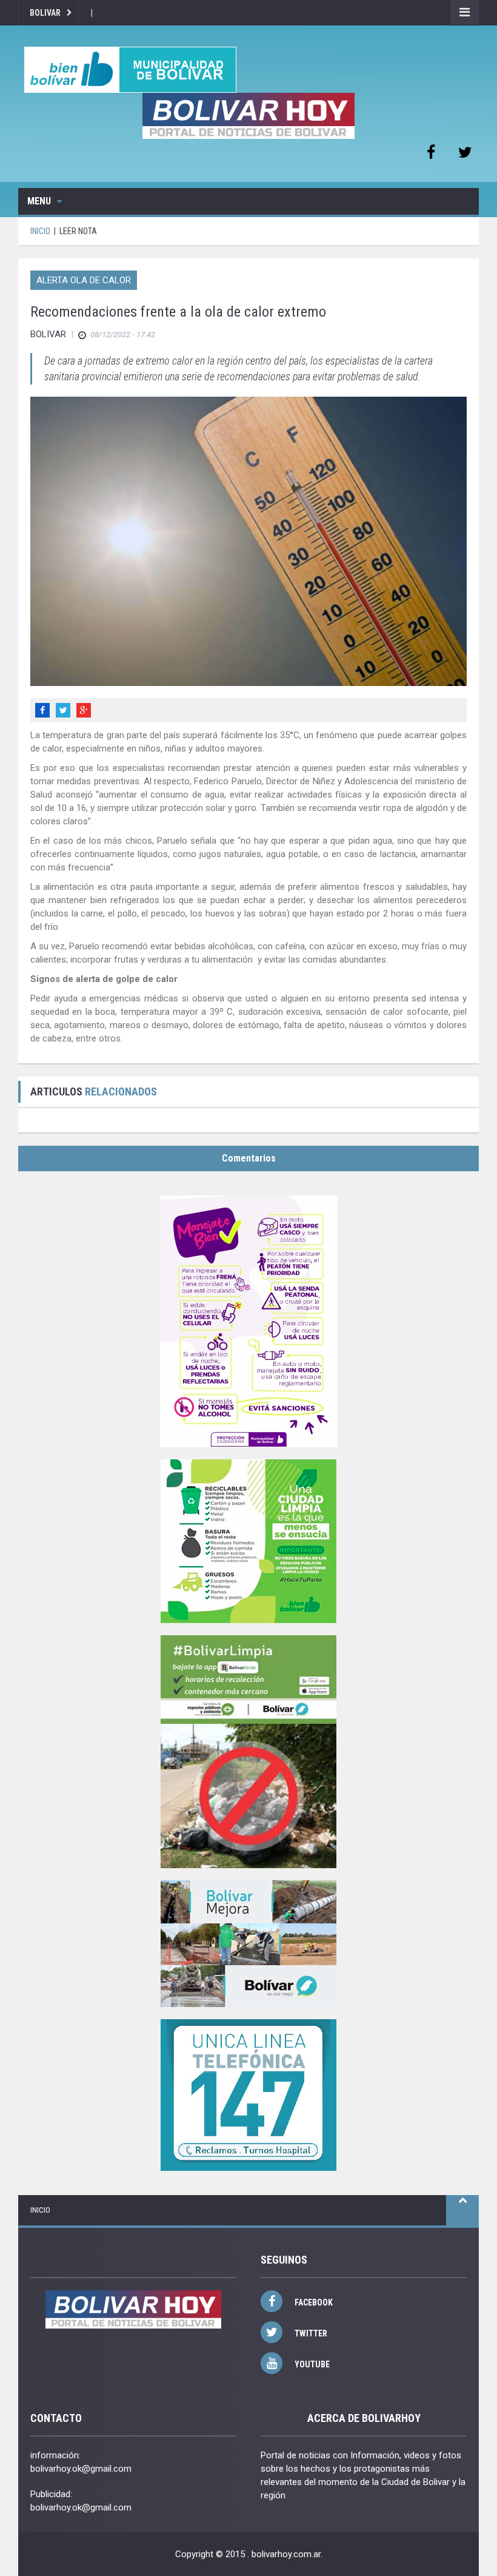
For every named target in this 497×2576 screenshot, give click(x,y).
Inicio (40, 2210)
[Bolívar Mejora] (248, 1944)
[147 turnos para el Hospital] (248, 2095)
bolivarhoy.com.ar (286, 2554)
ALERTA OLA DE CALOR (84, 280)
